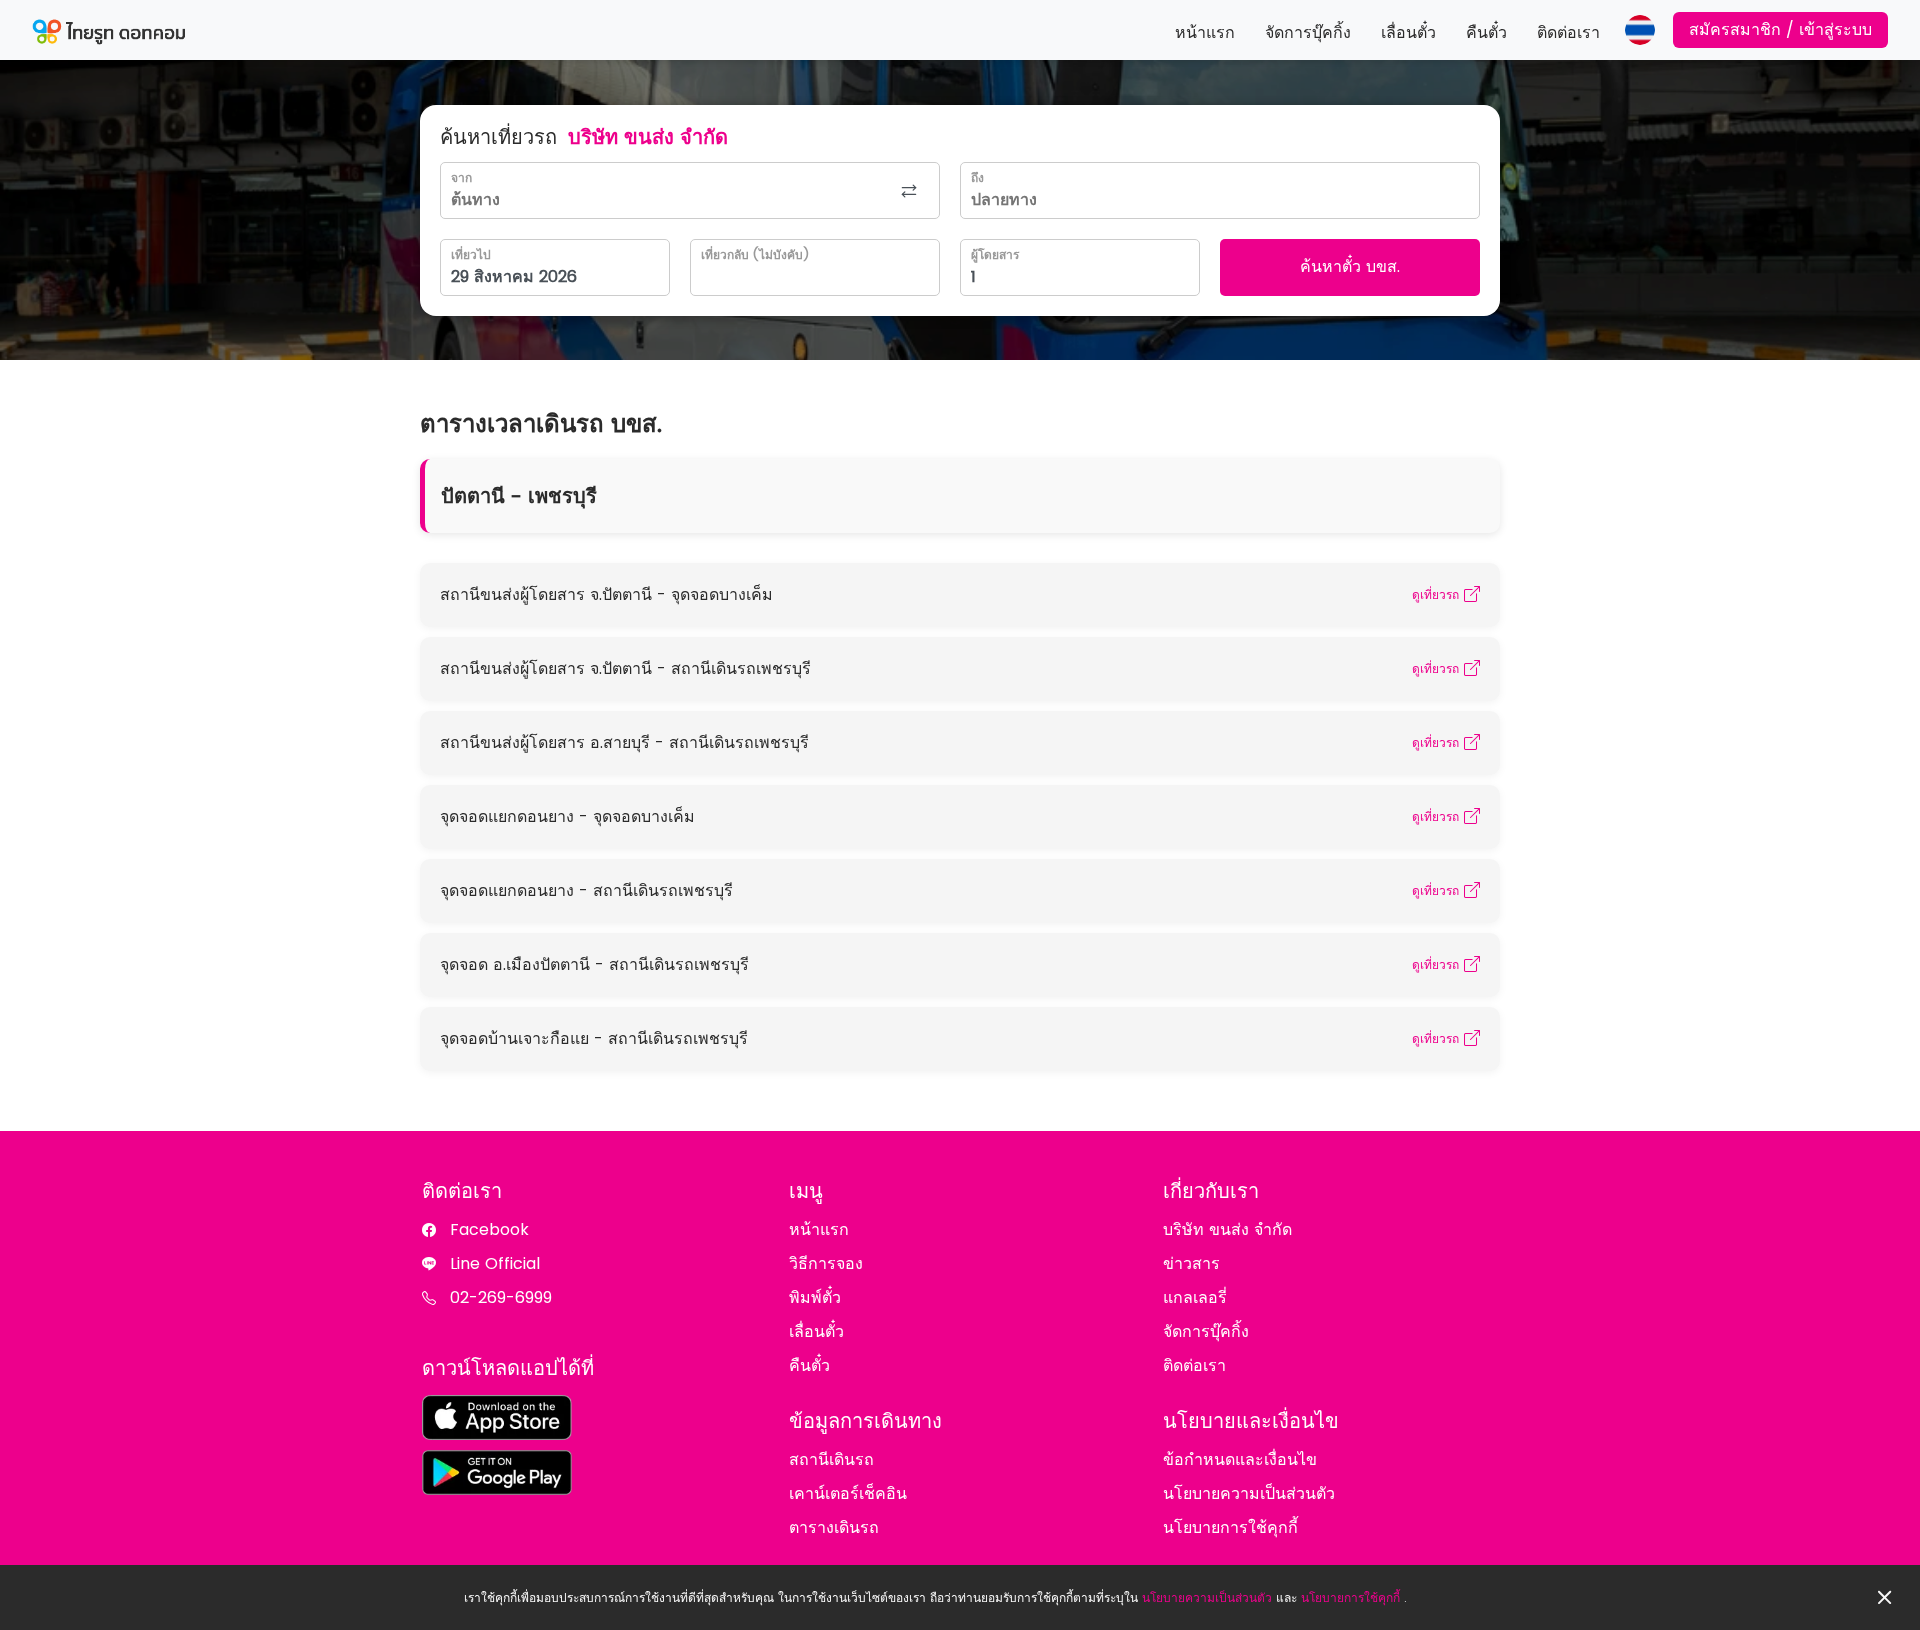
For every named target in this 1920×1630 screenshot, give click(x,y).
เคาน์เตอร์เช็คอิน (848, 1493)
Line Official (495, 1263)
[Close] (1885, 1597)
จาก (461, 177)
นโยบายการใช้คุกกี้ (1350, 1597)
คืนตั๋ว (1486, 32)
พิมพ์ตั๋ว (815, 1297)
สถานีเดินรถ (831, 1459)
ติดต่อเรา (1568, 32)
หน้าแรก (1205, 32)
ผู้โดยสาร (995, 254)
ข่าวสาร (1191, 1263)
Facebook (489, 1229)
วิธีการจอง (826, 1263)
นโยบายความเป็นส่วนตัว (1207, 1597)
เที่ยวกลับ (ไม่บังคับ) (755, 254)
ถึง (977, 177)
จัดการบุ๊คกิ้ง (1308, 32)
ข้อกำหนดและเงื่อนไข (1240, 1459)
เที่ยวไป (471, 254)
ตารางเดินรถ (834, 1527)
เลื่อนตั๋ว (1408, 32)
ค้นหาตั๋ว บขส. (1350, 266)
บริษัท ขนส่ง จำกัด (1227, 1229)
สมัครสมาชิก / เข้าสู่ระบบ (1780, 29)
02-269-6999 (501, 1297)
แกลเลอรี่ (1195, 1297)
